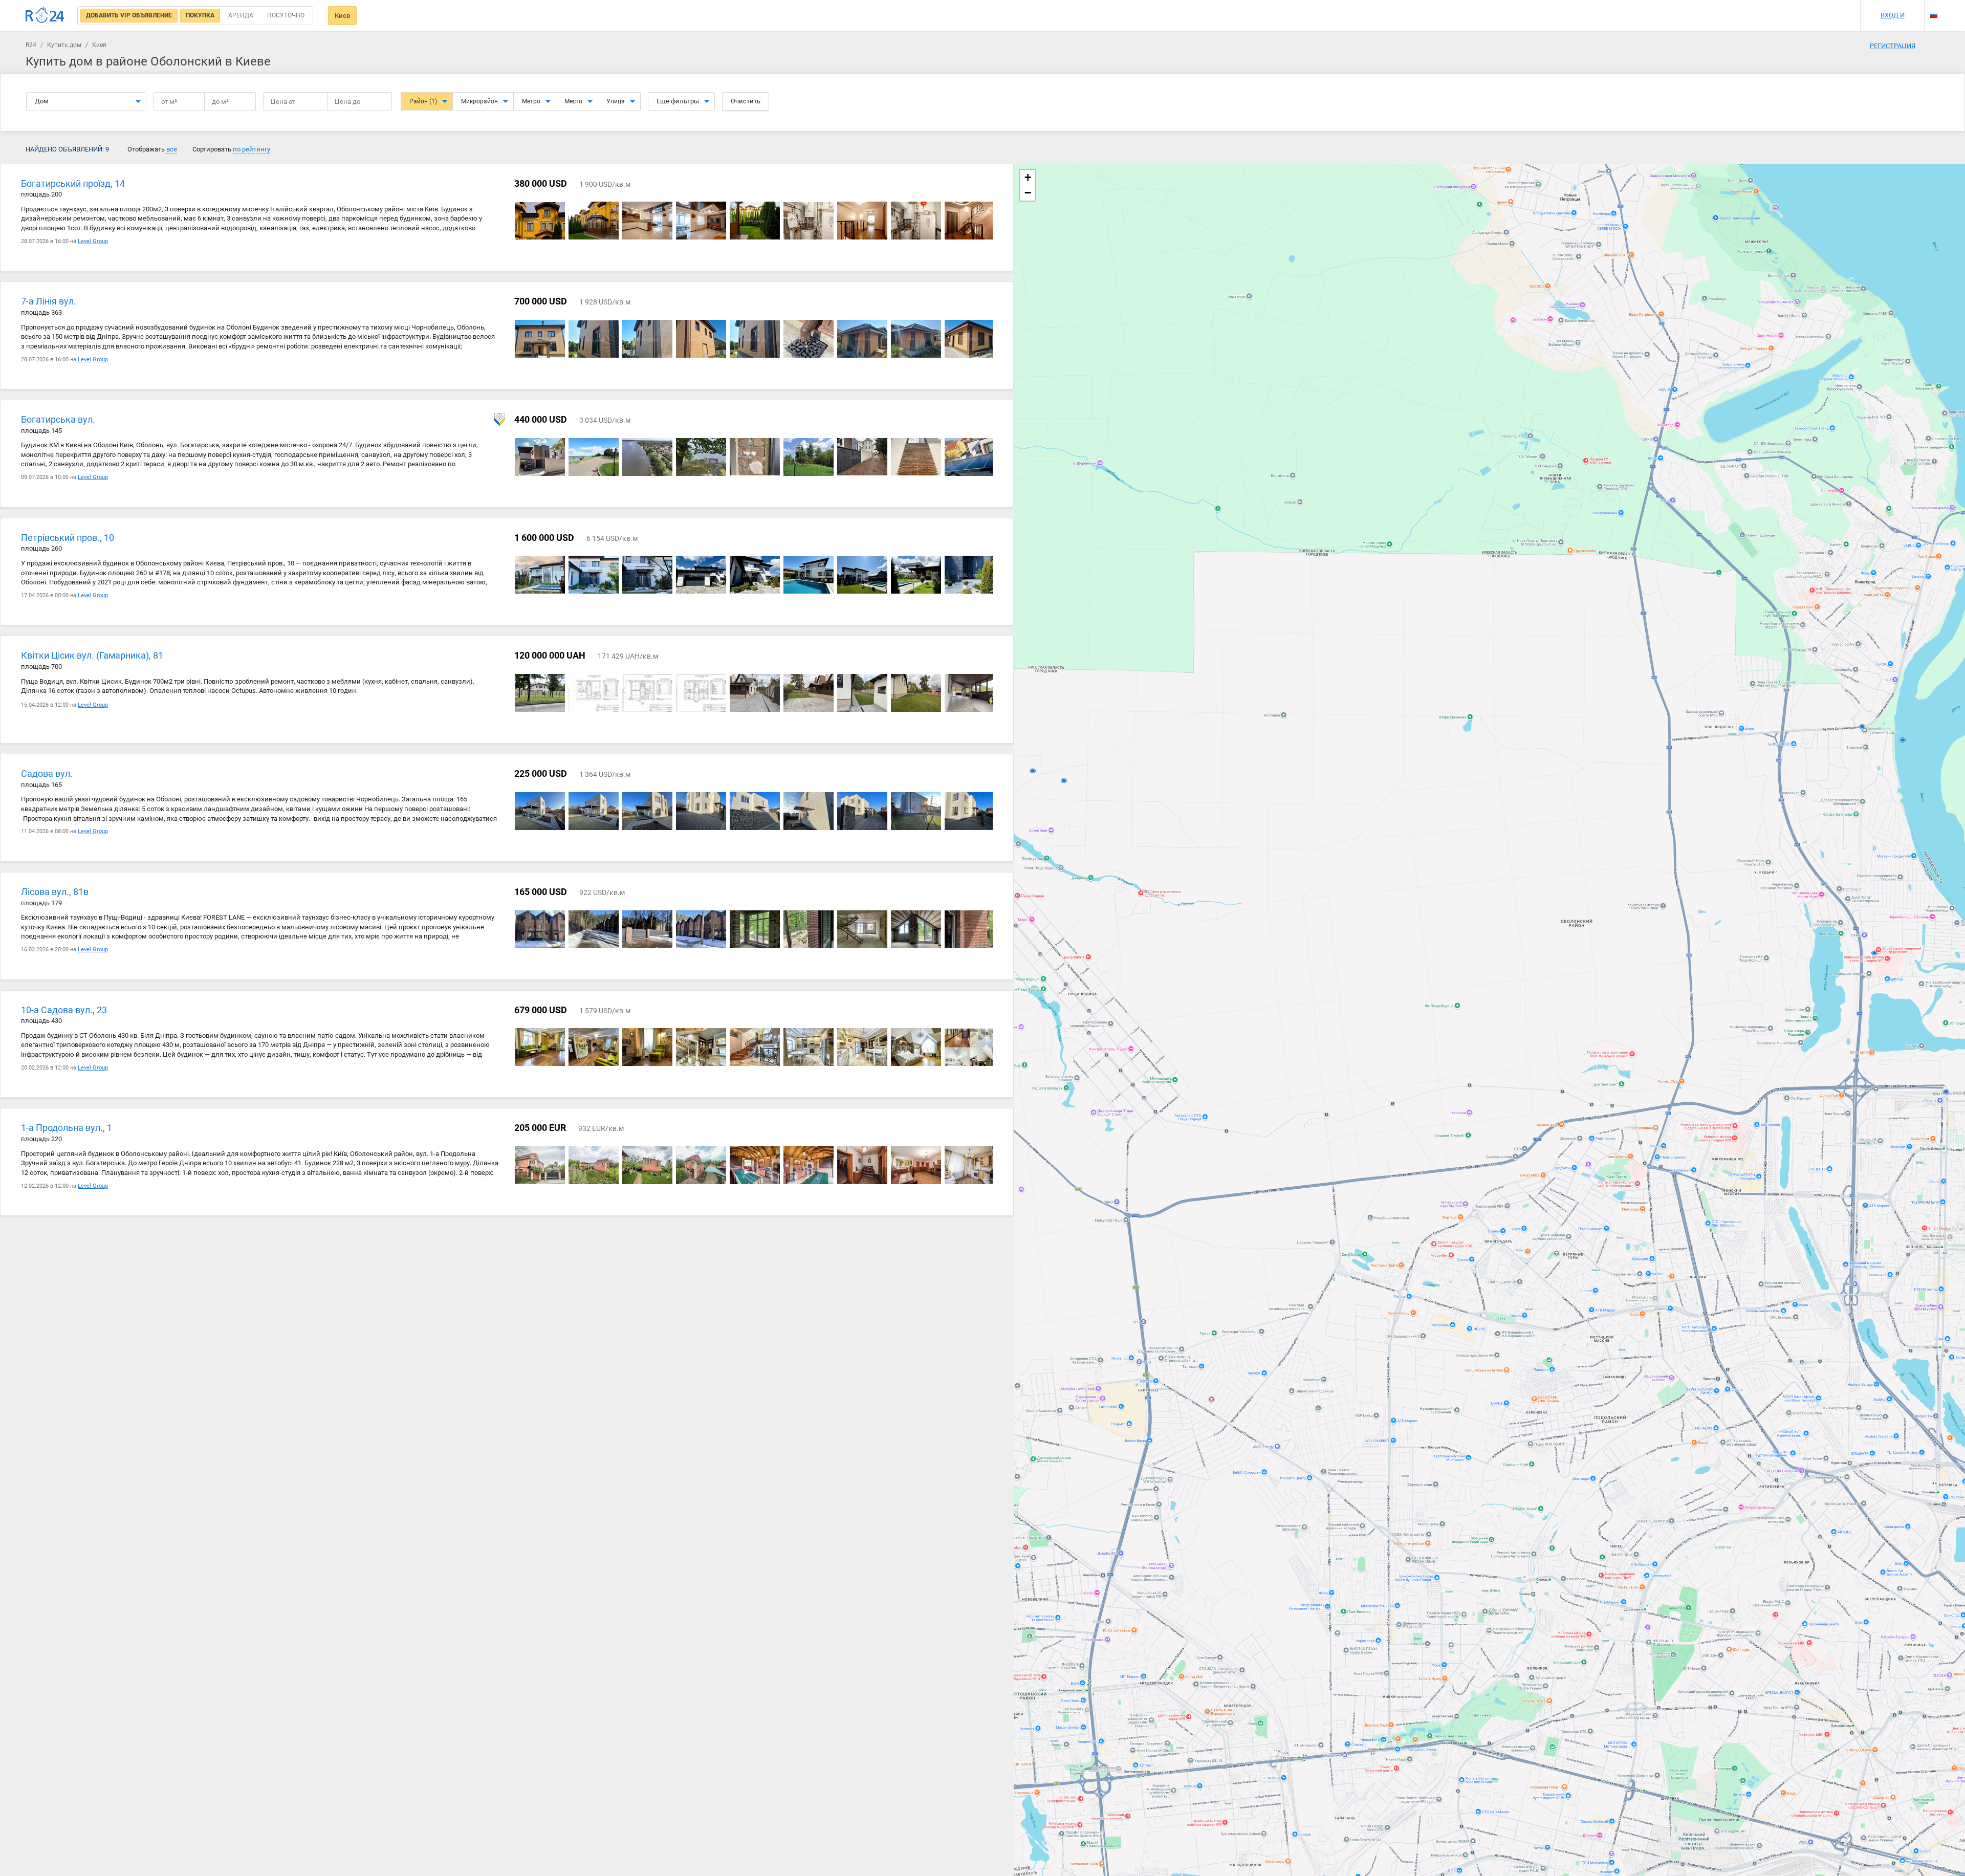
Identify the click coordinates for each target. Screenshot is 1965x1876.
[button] (1028, 178)
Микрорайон (479, 101)
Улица (616, 101)
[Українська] (1934, 6)
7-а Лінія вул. (49, 301)
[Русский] (1934, 15)
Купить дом (64, 45)
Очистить (746, 101)
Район (423, 101)
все (172, 149)
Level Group (93, 241)
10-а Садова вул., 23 (64, 1010)
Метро (531, 101)
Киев (342, 16)
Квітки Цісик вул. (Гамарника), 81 (92, 655)
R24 (31, 45)
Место (573, 101)
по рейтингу (252, 149)
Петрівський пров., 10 (68, 538)
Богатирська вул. (58, 419)
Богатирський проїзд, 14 (73, 183)
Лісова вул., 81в (55, 892)
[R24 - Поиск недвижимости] (45, 15)
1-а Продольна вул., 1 (67, 1128)
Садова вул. (47, 773)
